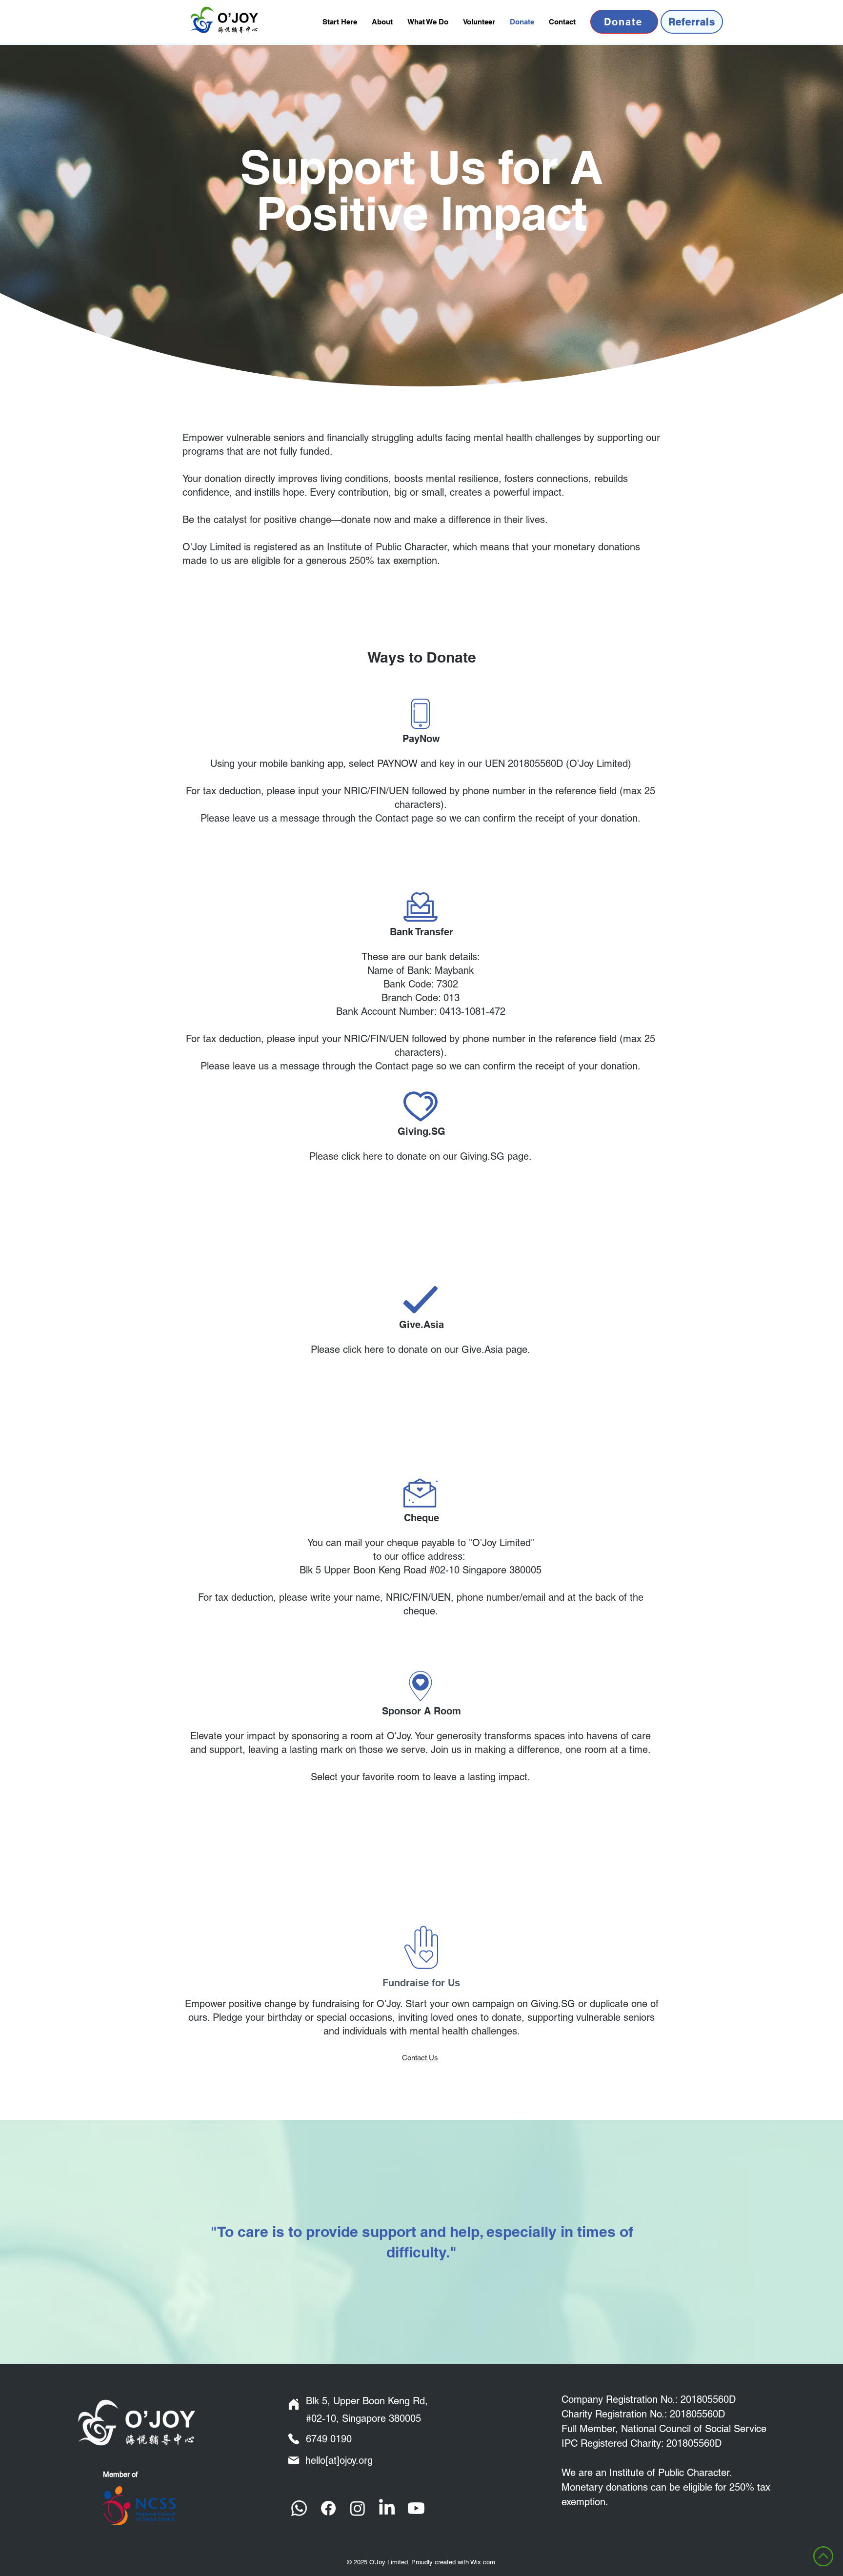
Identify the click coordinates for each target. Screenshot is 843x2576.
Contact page (404, 818)
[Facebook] (328, 2508)
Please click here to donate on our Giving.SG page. (421, 1156)
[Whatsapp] (299, 2508)
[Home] (294, 2404)
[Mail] (294, 2460)
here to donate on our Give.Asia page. (447, 1349)
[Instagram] (358, 2508)
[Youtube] (416, 2508)
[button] (428, 22)
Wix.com (483, 2562)
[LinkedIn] (387, 2508)
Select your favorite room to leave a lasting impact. (421, 1777)
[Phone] (294, 2439)
